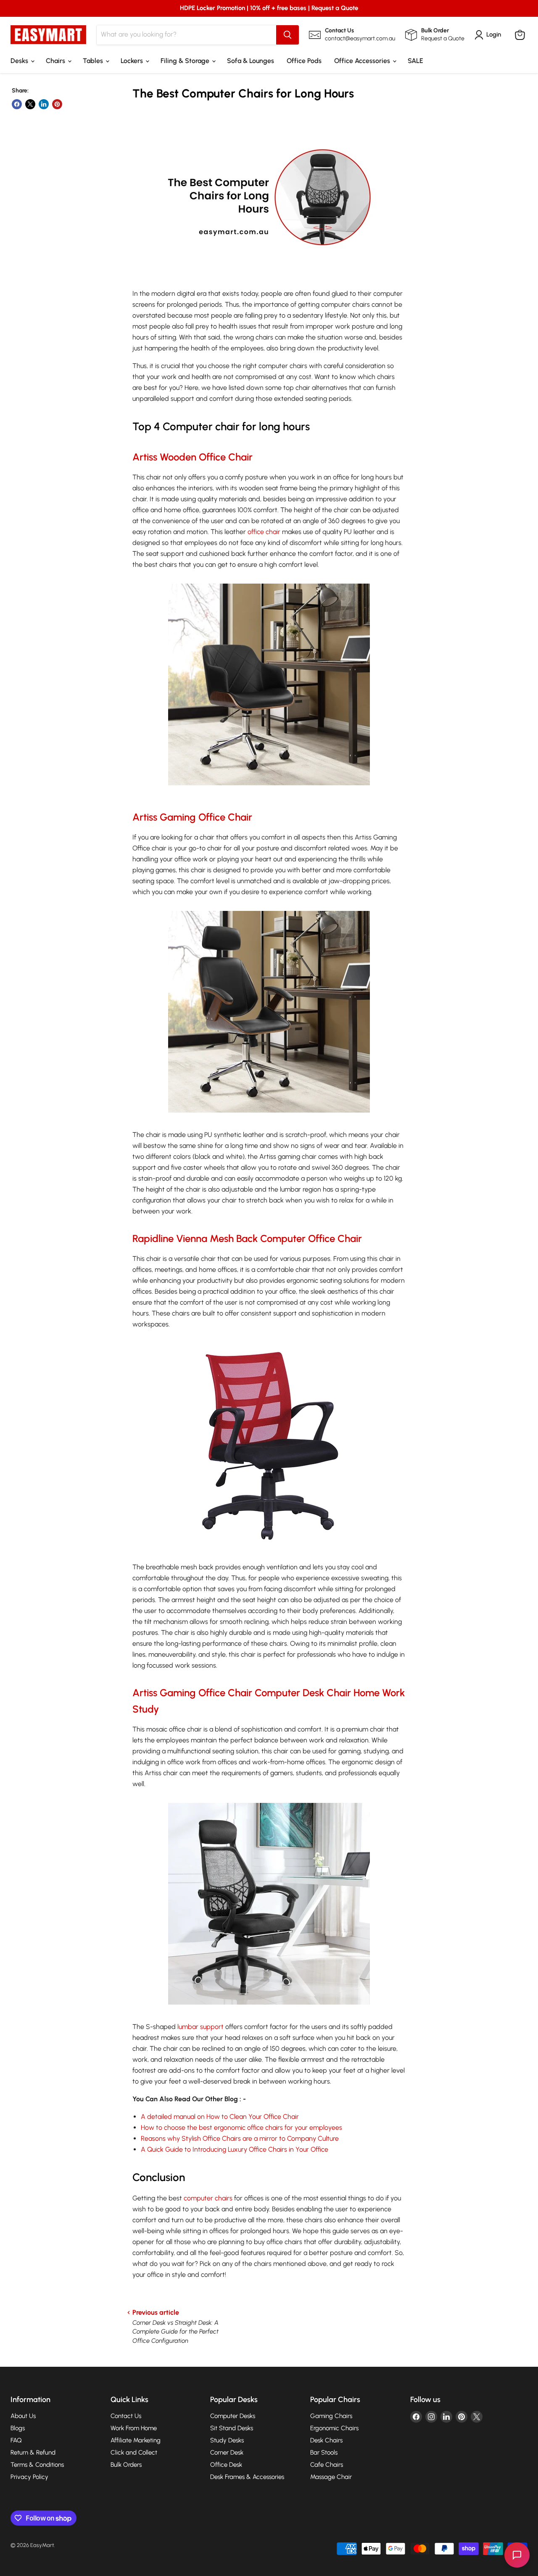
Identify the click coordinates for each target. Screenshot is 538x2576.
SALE (415, 61)
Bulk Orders (126, 2465)
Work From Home (134, 2428)
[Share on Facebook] (17, 104)
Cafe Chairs (327, 2465)
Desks (20, 61)
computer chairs (208, 2198)
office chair (264, 532)
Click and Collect (134, 2452)
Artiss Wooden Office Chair (193, 457)
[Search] (287, 35)
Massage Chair (331, 2477)
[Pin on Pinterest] (57, 104)
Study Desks (227, 2440)
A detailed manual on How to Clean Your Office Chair (220, 2117)
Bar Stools (324, 2452)
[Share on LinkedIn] (44, 104)
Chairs (56, 61)
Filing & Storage (186, 61)
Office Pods (304, 61)
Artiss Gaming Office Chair (192, 817)
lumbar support (200, 2027)
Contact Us (126, 2416)
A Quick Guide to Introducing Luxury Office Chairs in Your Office (235, 2149)
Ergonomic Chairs (334, 2428)
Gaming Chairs (331, 2416)
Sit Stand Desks (232, 2428)
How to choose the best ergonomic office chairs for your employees (241, 2127)
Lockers (133, 61)
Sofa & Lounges (251, 61)
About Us (23, 2416)
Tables (94, 61)
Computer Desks (233, 2416)
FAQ (16, 2440)
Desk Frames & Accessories (247, 2477)
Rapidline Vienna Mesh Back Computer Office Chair (247, 1238)
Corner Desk (227, 2452)
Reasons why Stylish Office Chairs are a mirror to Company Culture (240, 2138)
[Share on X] (30, 104)
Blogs (18, 2428)
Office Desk (226, 2465)
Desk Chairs (326, 2440)
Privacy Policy (29, 2477)
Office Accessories (363, 61)
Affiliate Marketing (136, 2440)
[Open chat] (517, 2555)
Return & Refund (33, 2452)
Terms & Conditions (37, 2465)
